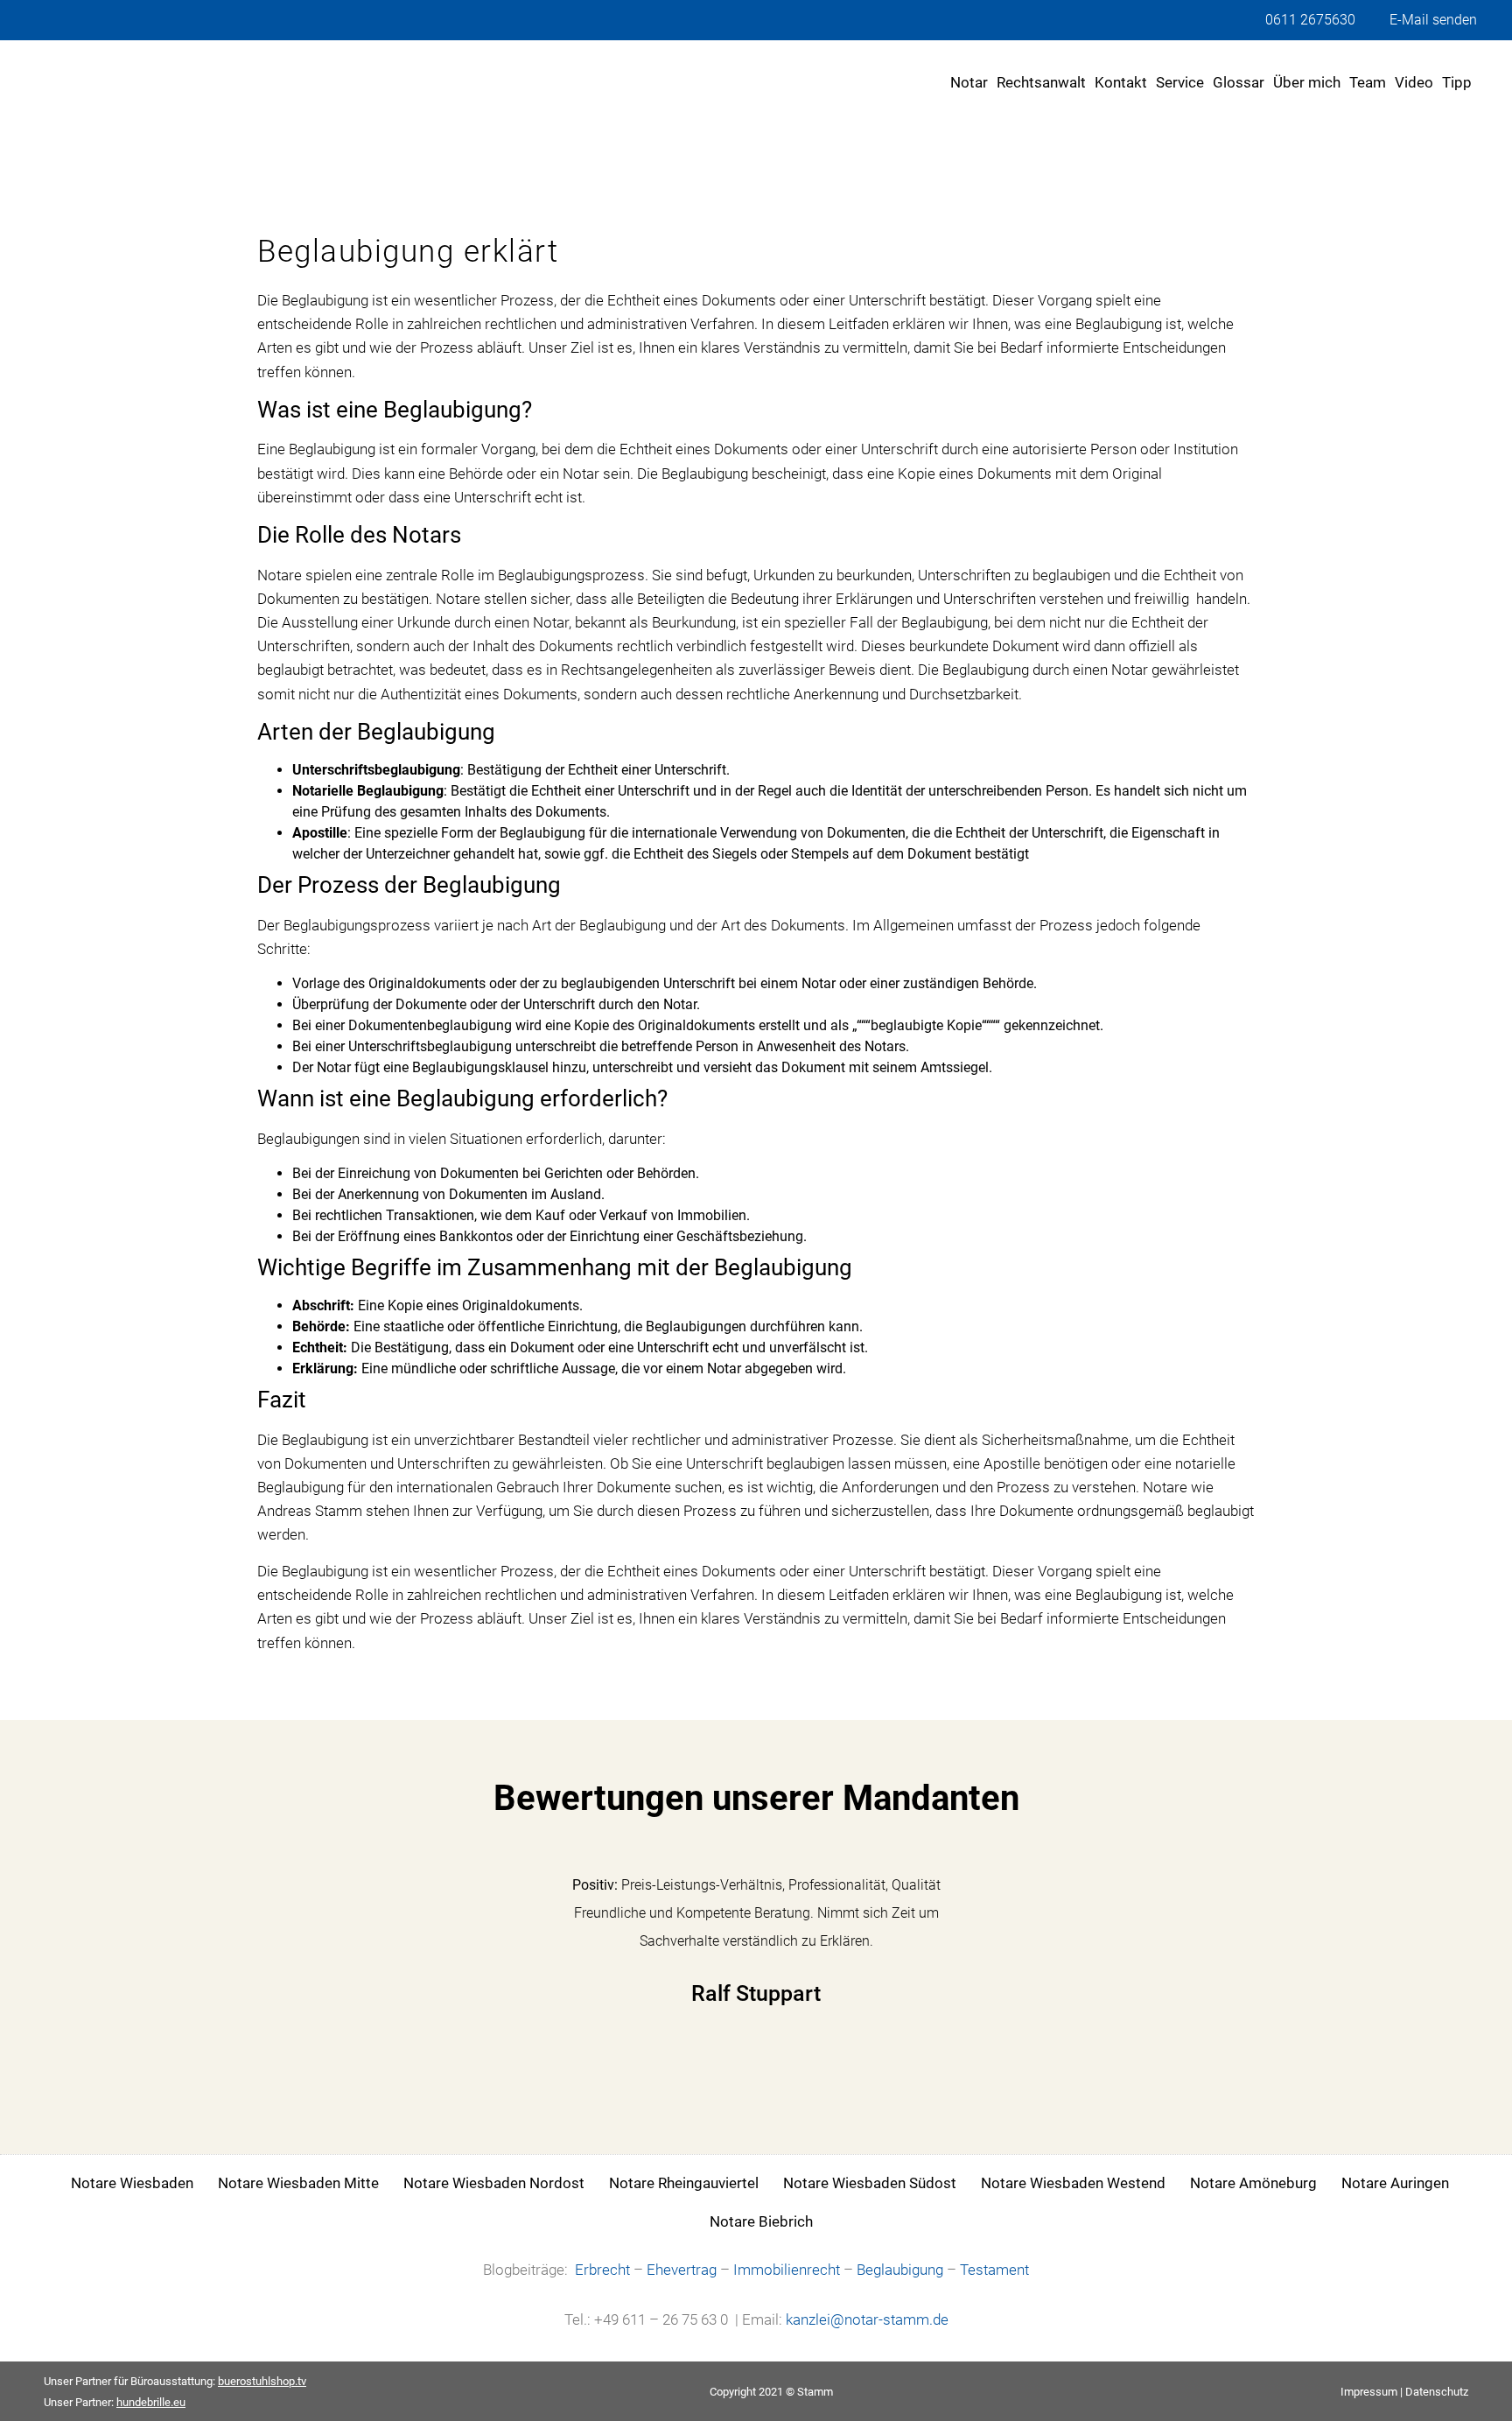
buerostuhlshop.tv (262, 2381)
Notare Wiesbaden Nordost (494, 2183)
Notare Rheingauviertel (684, 2183)
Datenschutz (1437, 2392)
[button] (278, 1958)
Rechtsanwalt (1041, 82)
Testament (994, 2270)
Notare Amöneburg (1253, 2183)
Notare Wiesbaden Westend (1073, 2183)
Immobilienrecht (787, 2270)
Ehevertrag (682, 2270)
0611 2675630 (1310, 20)
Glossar (1239, 82)
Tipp (1457, 82)
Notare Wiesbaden (132, 2183)
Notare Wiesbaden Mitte (298, 2183)
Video (1414, 82)
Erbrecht (602, 2270)
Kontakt (1121, 82)
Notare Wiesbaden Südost (870, 2183)
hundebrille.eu (151, 2402)
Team (1368, 82)
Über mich (1307, 82)
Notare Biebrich (761, 2221)
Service (1180, 82)
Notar (969, 82)
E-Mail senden (1433, 20)
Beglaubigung (900, 2270)
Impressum (1369, 2392)
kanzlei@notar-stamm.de (867, 2319)
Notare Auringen (1395, 2183)
